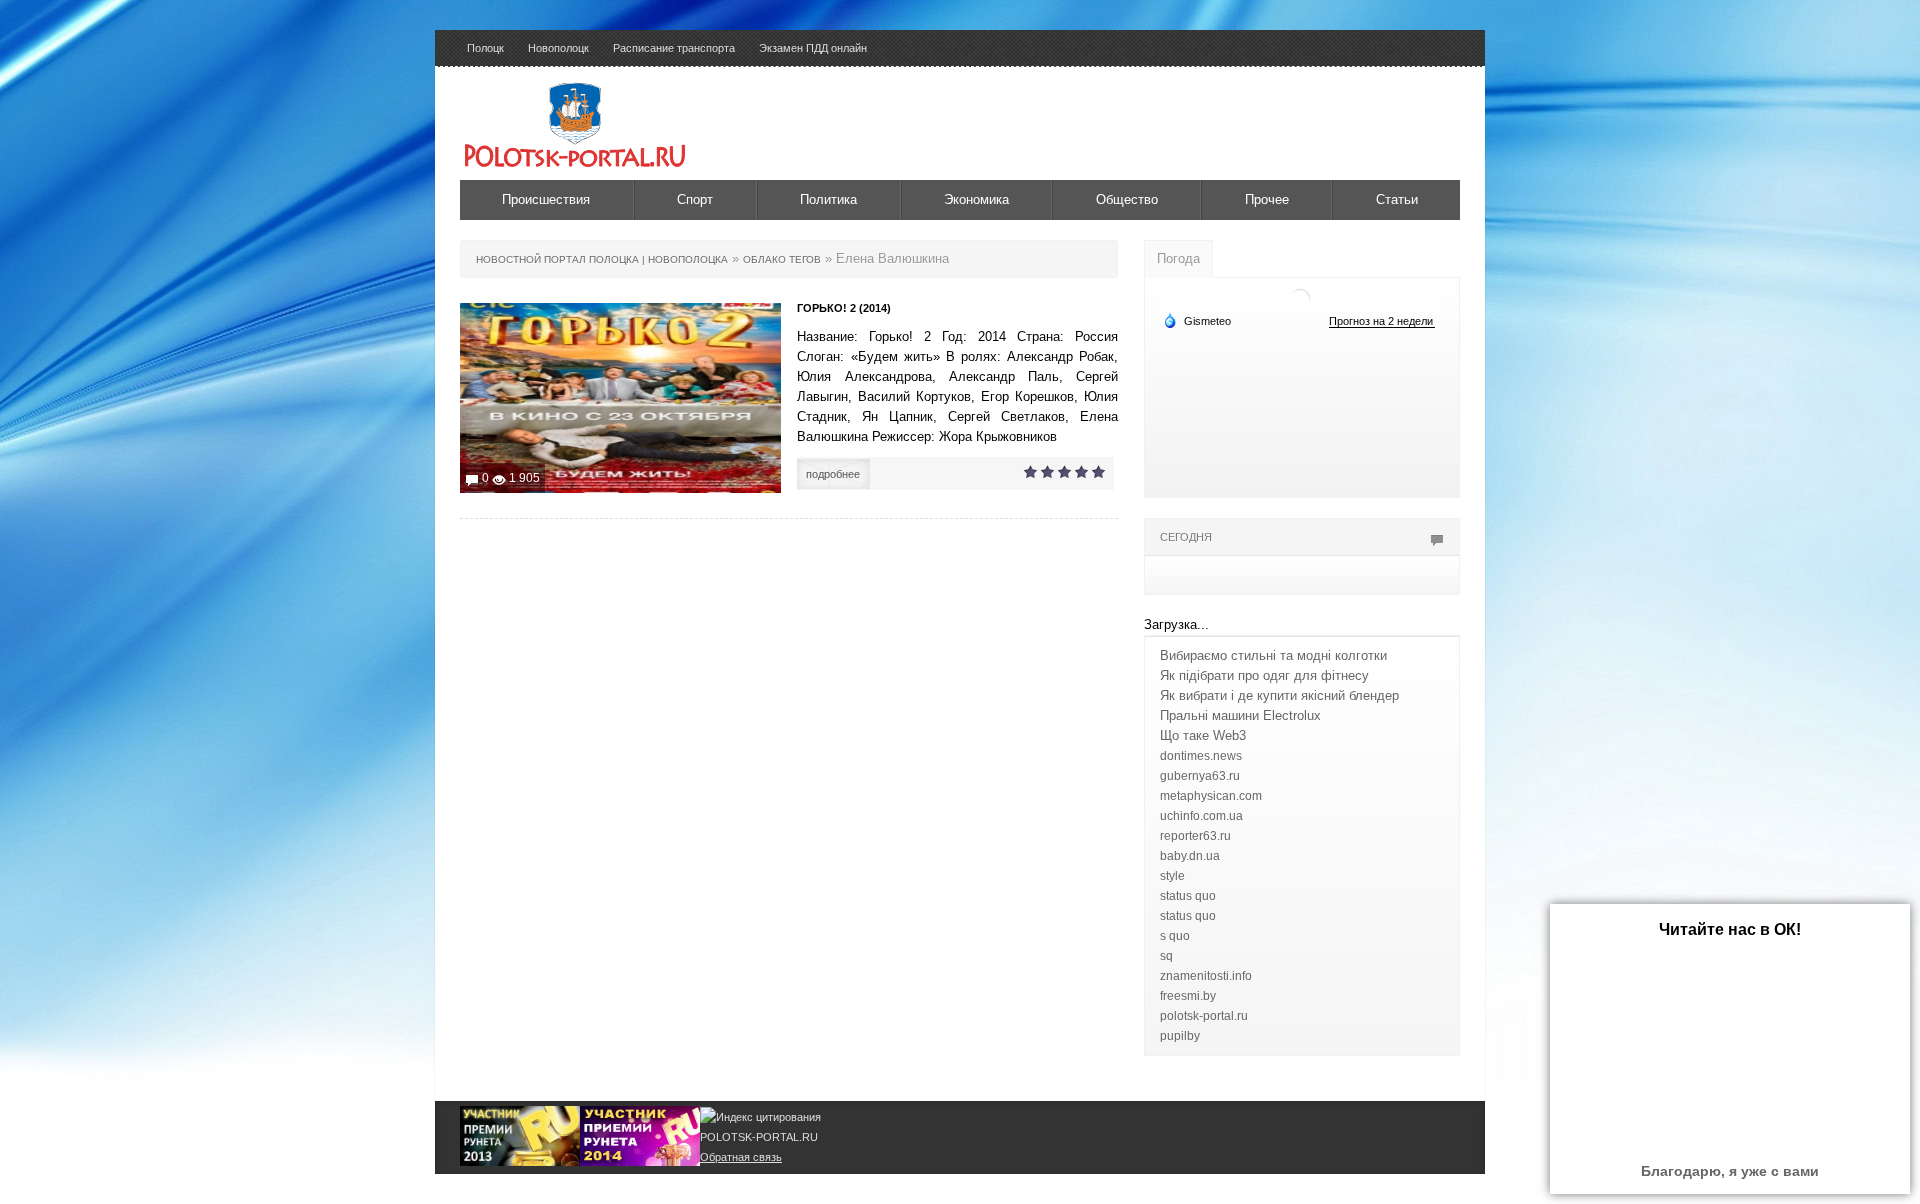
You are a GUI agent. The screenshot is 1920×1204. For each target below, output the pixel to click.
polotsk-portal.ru (1204, 1016)
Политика (828, 199)
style (1172, 876)
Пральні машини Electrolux (1240, 715)
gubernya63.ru (1200, 776)
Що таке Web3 (1203, 735)
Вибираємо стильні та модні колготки (1273, 655)
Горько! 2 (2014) (844, 308)
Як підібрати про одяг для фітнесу (1264, 675)
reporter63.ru (1195, 836)
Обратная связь (741, 1157)
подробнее (833, 474)
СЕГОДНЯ (1186, 537)
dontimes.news (1201, 756)
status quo (1188, 896)
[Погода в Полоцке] (1300, 297)
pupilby (1180, 1036)
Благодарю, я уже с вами (1730, 1171)
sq (1166, 956)
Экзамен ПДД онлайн (813, 48)
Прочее (1267, 199)
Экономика (976, 199)
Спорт (695, 199)
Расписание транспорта (674, 48)
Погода (1178, 258)
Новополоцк (558, 48)
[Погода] (1197, 320)
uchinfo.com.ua (1201, 816)
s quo (1175, 936)
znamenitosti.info (1206, 976)
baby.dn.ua (1190, 856)
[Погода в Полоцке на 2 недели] (1382, 321)
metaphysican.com (1211, 796)
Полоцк (485, 48)
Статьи (1397, 199)
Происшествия (546, 199)
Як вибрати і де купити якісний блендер (1279, 695)
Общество (1127, 199)
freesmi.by (1188, 996)
